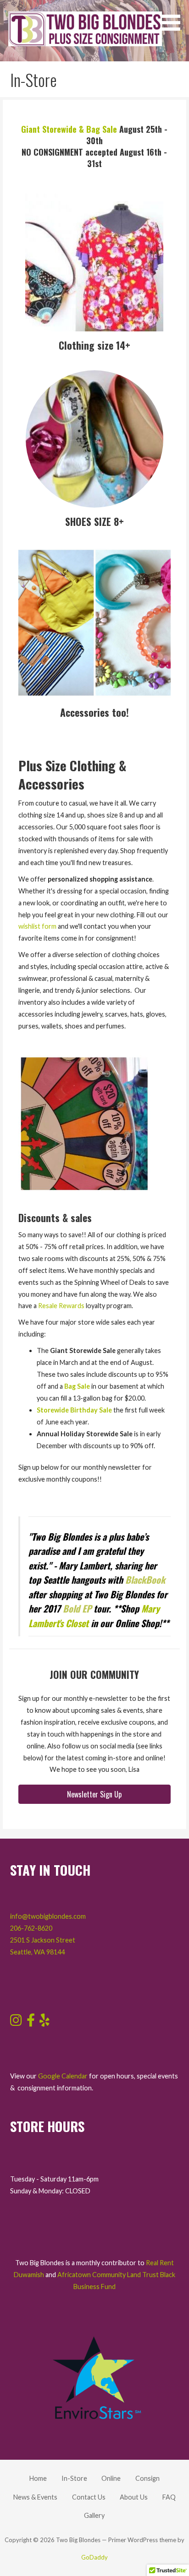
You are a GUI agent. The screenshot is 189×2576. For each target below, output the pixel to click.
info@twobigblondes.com (48, 1916)
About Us (134, 2497)
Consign (147, 2478)
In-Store (74, 2478)
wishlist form (37, 926)
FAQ (169, 2497)
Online (111, 2478)
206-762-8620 (31, 1928)
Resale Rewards (61, 1306)
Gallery (94, 2515)
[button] (174, 17)
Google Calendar (63, 2076)
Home (38, 2478)
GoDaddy (94, 2557)
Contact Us (89, 2497)
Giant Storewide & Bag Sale (69, 129)
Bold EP (77, 1608)
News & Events (35, 2497)
